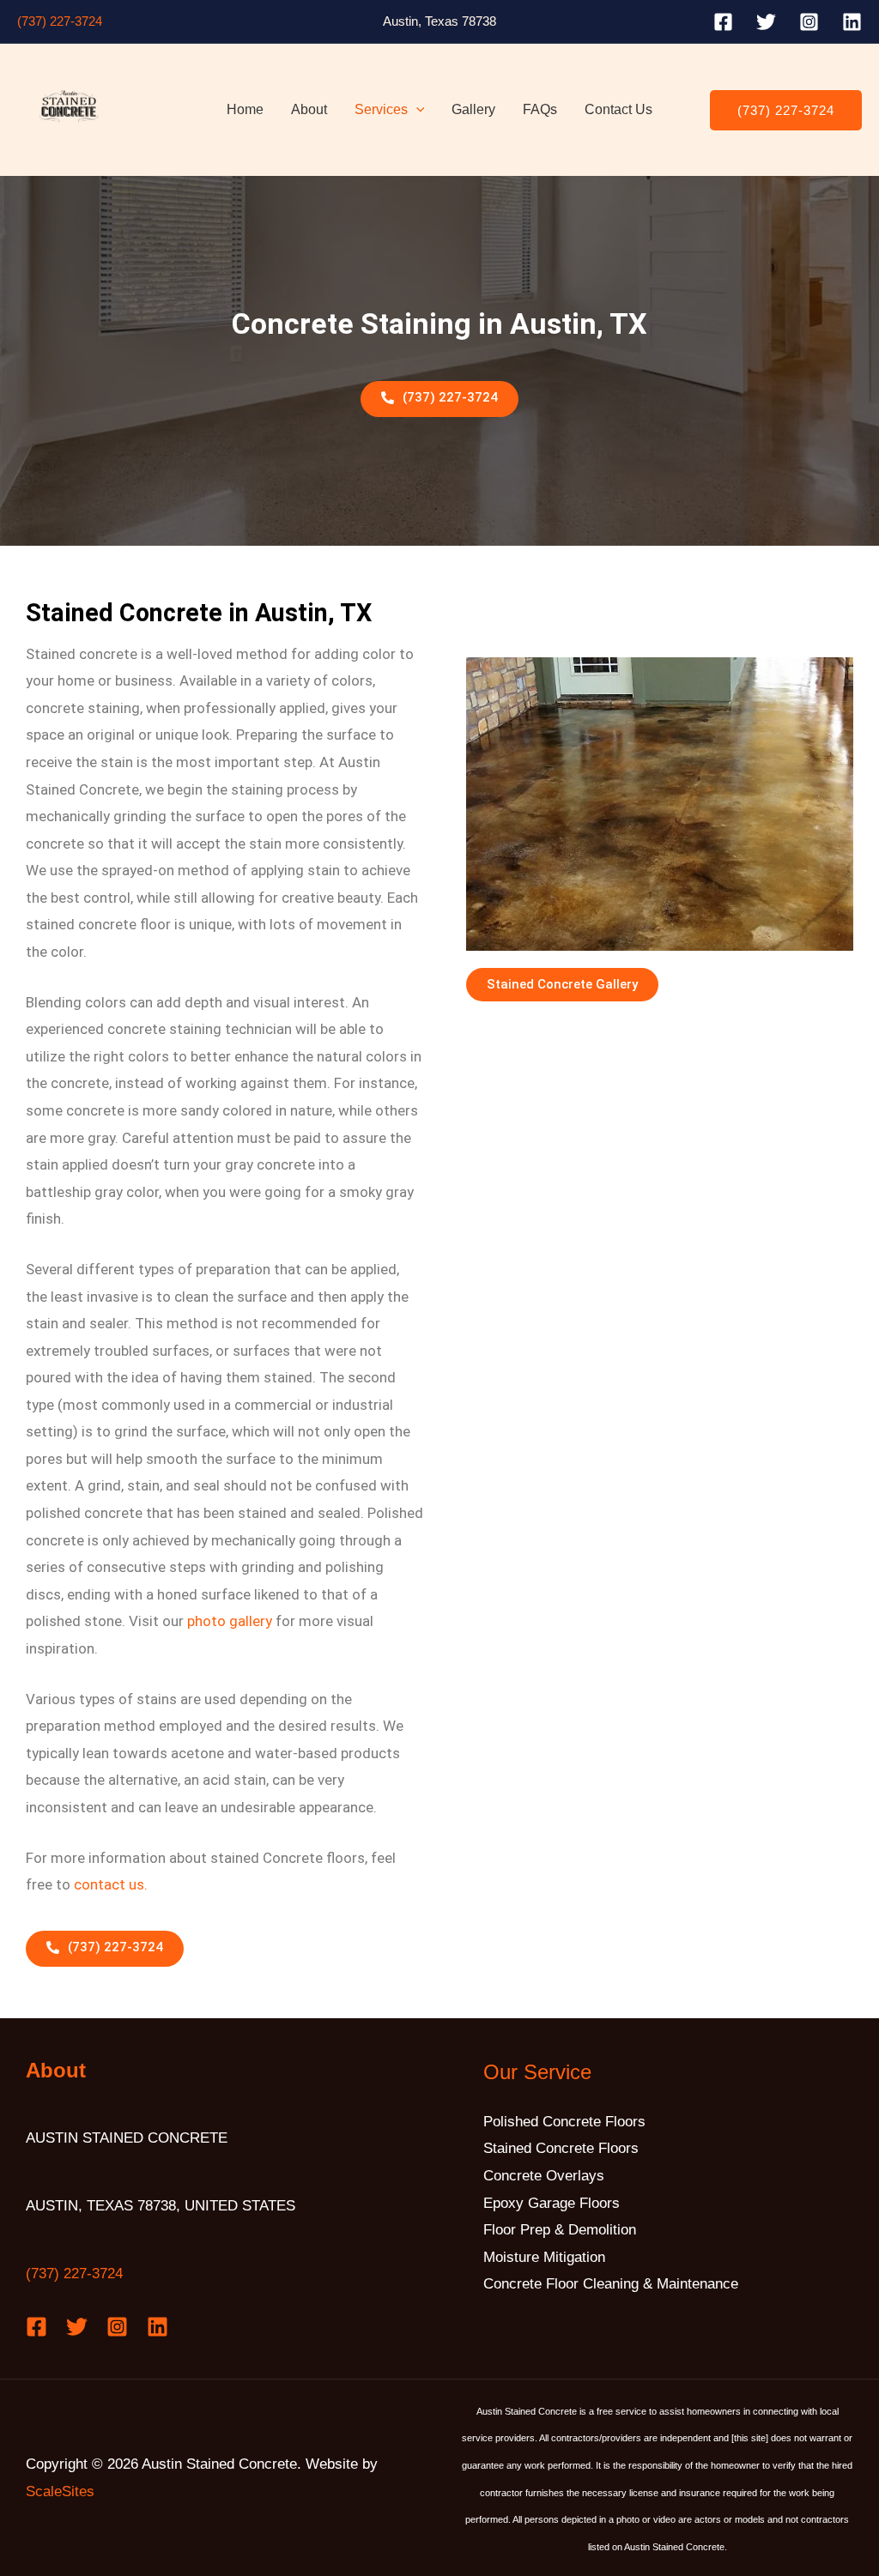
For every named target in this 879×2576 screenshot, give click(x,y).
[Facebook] (723, 22)
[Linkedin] (852, 22)
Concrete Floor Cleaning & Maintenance (611, 2284)
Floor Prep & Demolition (560, 2230)
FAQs (540, 109)
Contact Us (618, 109)
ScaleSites (60, 2491)
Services (381, 109)
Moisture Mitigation (544, 2257)
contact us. (111, 1884)
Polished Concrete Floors (564, 2122)
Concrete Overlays (544, 2176)
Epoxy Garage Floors (552, 2203)
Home (245, 109)
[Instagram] (809, 22)
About (309, 109)
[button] (416, 110)
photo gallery (230, 1621)
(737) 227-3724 (60, 21)
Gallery (473, 109)
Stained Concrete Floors (561, 2148)
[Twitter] (766, 22)
